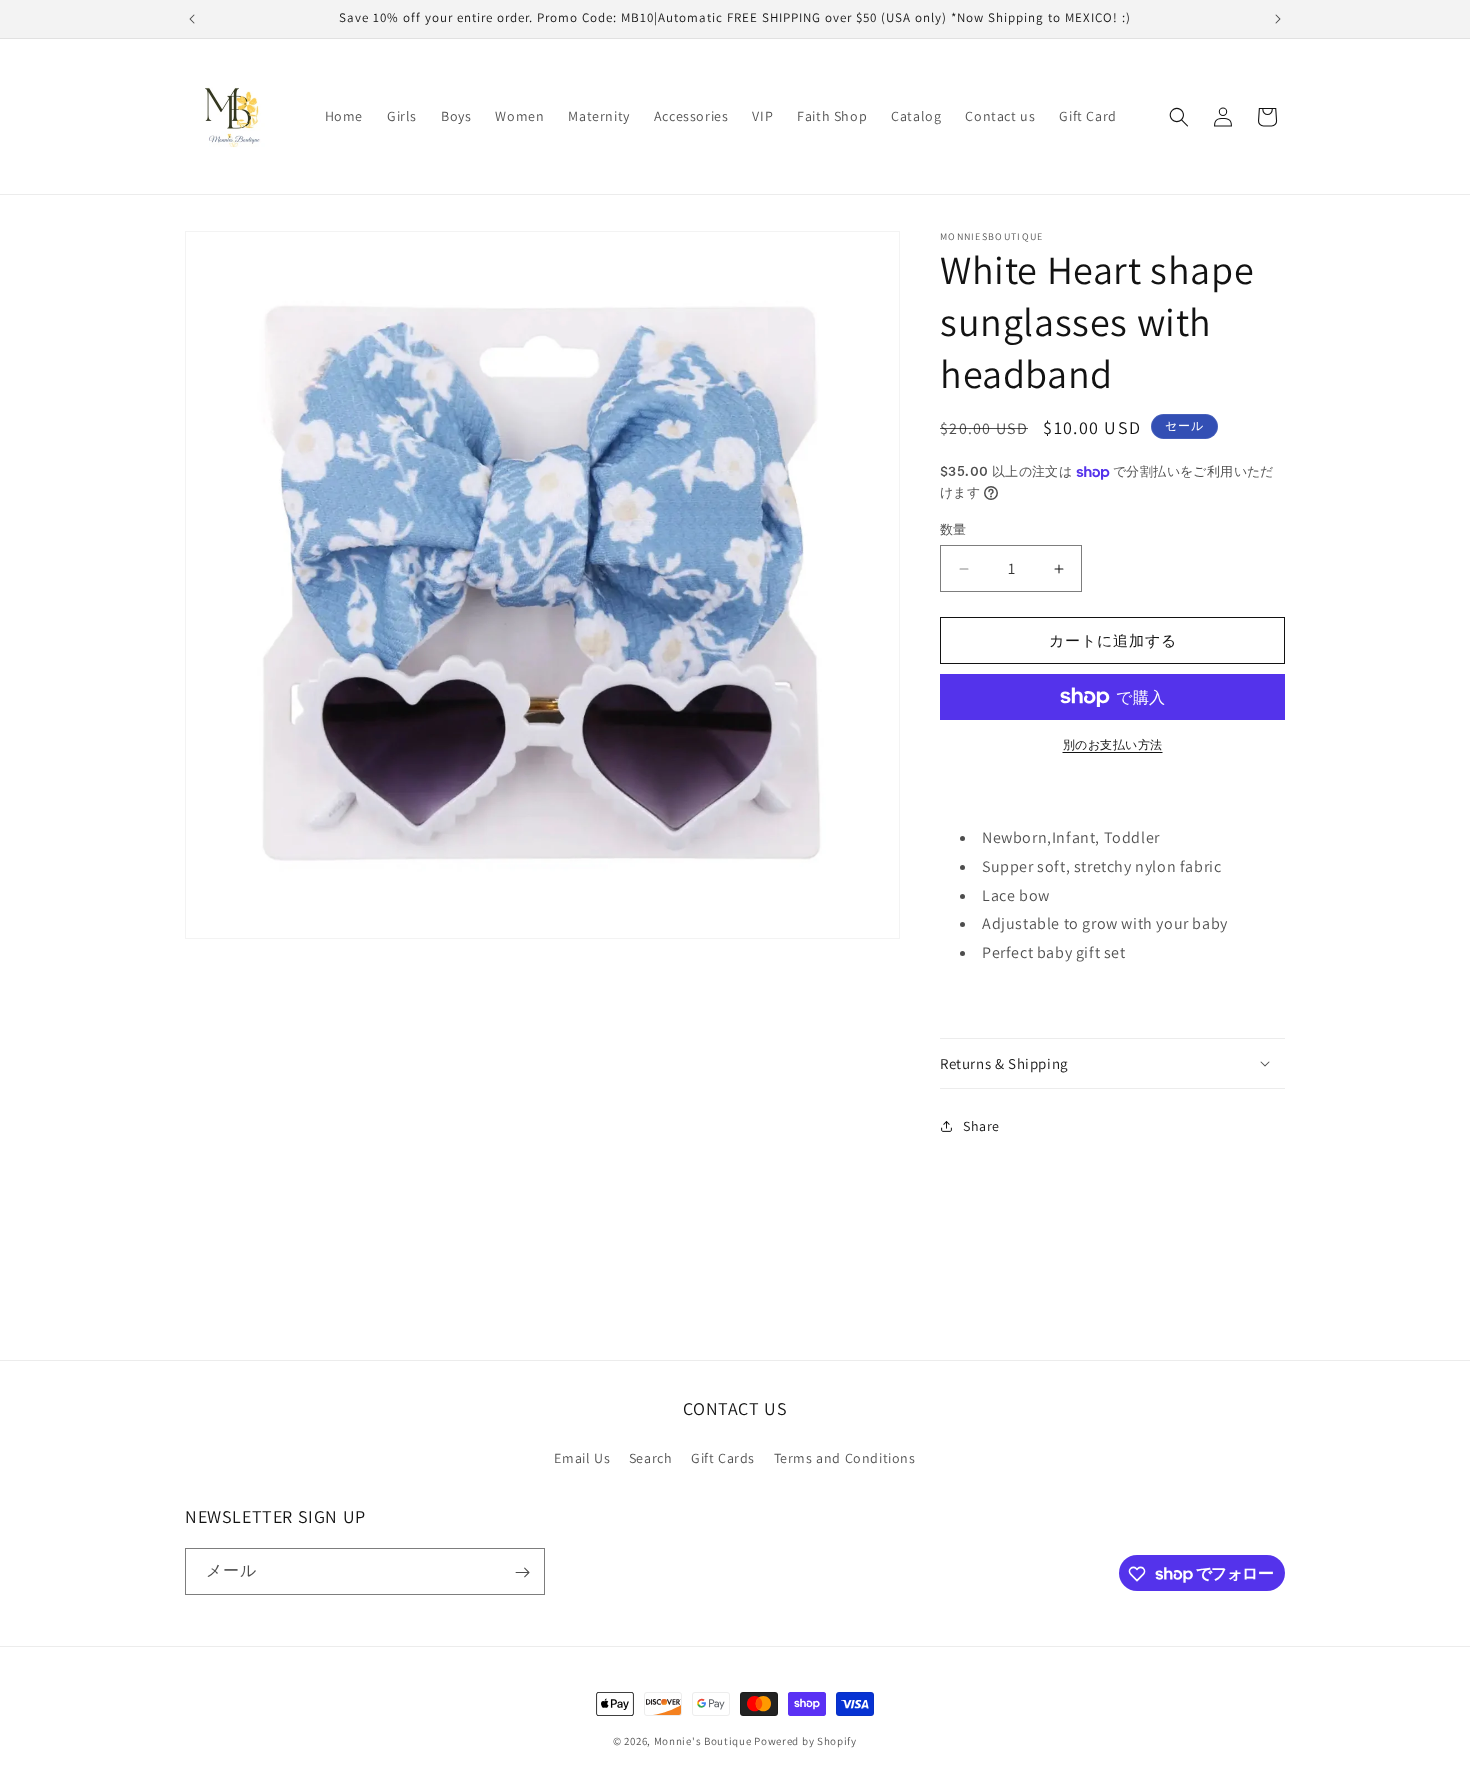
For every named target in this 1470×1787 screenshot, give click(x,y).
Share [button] (981, 1126)
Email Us (582, 1457)
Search (651, 1457)
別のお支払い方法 (1113, 744)
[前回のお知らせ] (192, 19)
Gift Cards (723, 1457)
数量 (953, 529)
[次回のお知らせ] (1278, 19)
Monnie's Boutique (703, 1741)
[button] (1179, 117)
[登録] (522, 1572)
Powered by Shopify (805, 1741)
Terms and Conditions (845, 1457)
